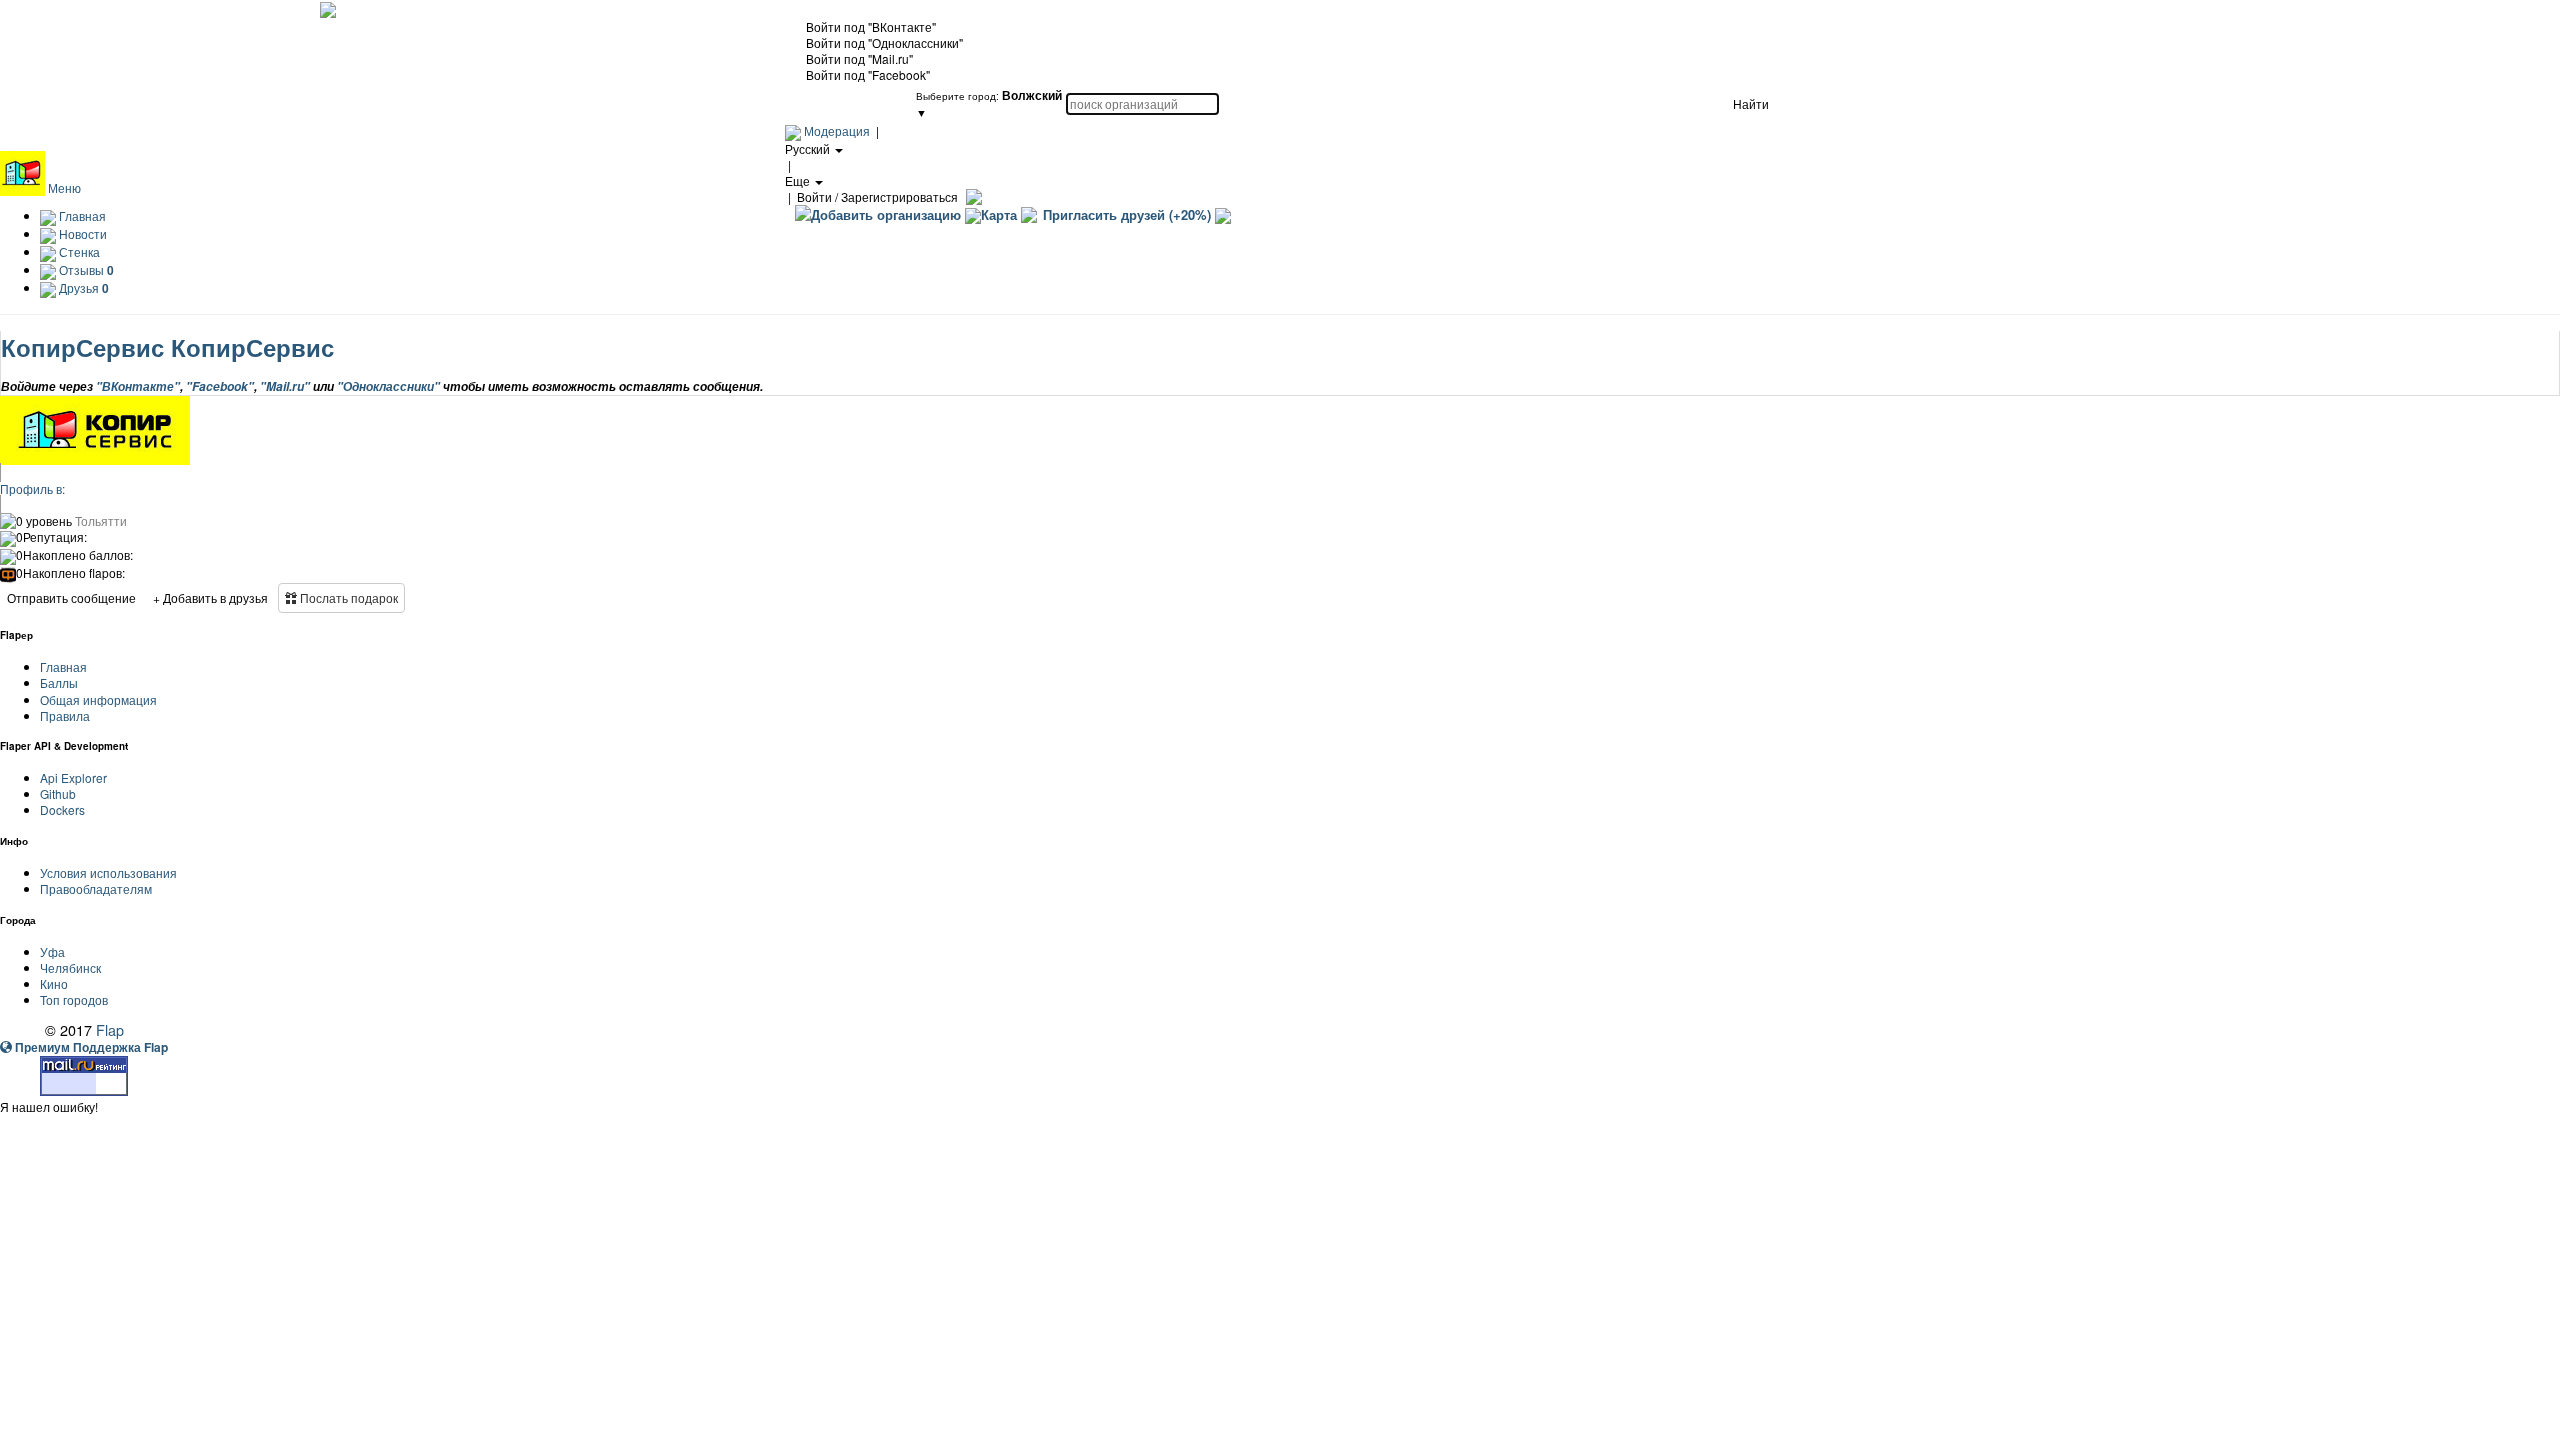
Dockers (62, 809)
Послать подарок (347, 597)
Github (58, 793)
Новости (81, 233)
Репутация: (51, 537)
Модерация (837, 130)
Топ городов (74, 999)
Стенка (78, 251)
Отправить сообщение (71, 597)
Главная (81, 215)
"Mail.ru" (285, 386)
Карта (999, 214)
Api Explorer (73, 777)
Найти (1751, 103)
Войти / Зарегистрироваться (877, 196)
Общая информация (98, 699)
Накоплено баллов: (74, 555)
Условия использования (108, 872)
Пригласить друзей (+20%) (1127, 214)
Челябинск (70, 967)
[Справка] (971, 196)
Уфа (52, 951)
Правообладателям (96, 888)
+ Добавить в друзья (210, 597)
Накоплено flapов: (70, 573)
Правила (65, 715)
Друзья (82, 287)
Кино (54, 983)
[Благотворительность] (1223, 214)
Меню (64, 187)
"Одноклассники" (388, 386)
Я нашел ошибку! (49, 1107)
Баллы (59, 682)
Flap (110, 1029)
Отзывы (85, 269)
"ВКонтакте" (138, 386)
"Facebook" (220, 386)
